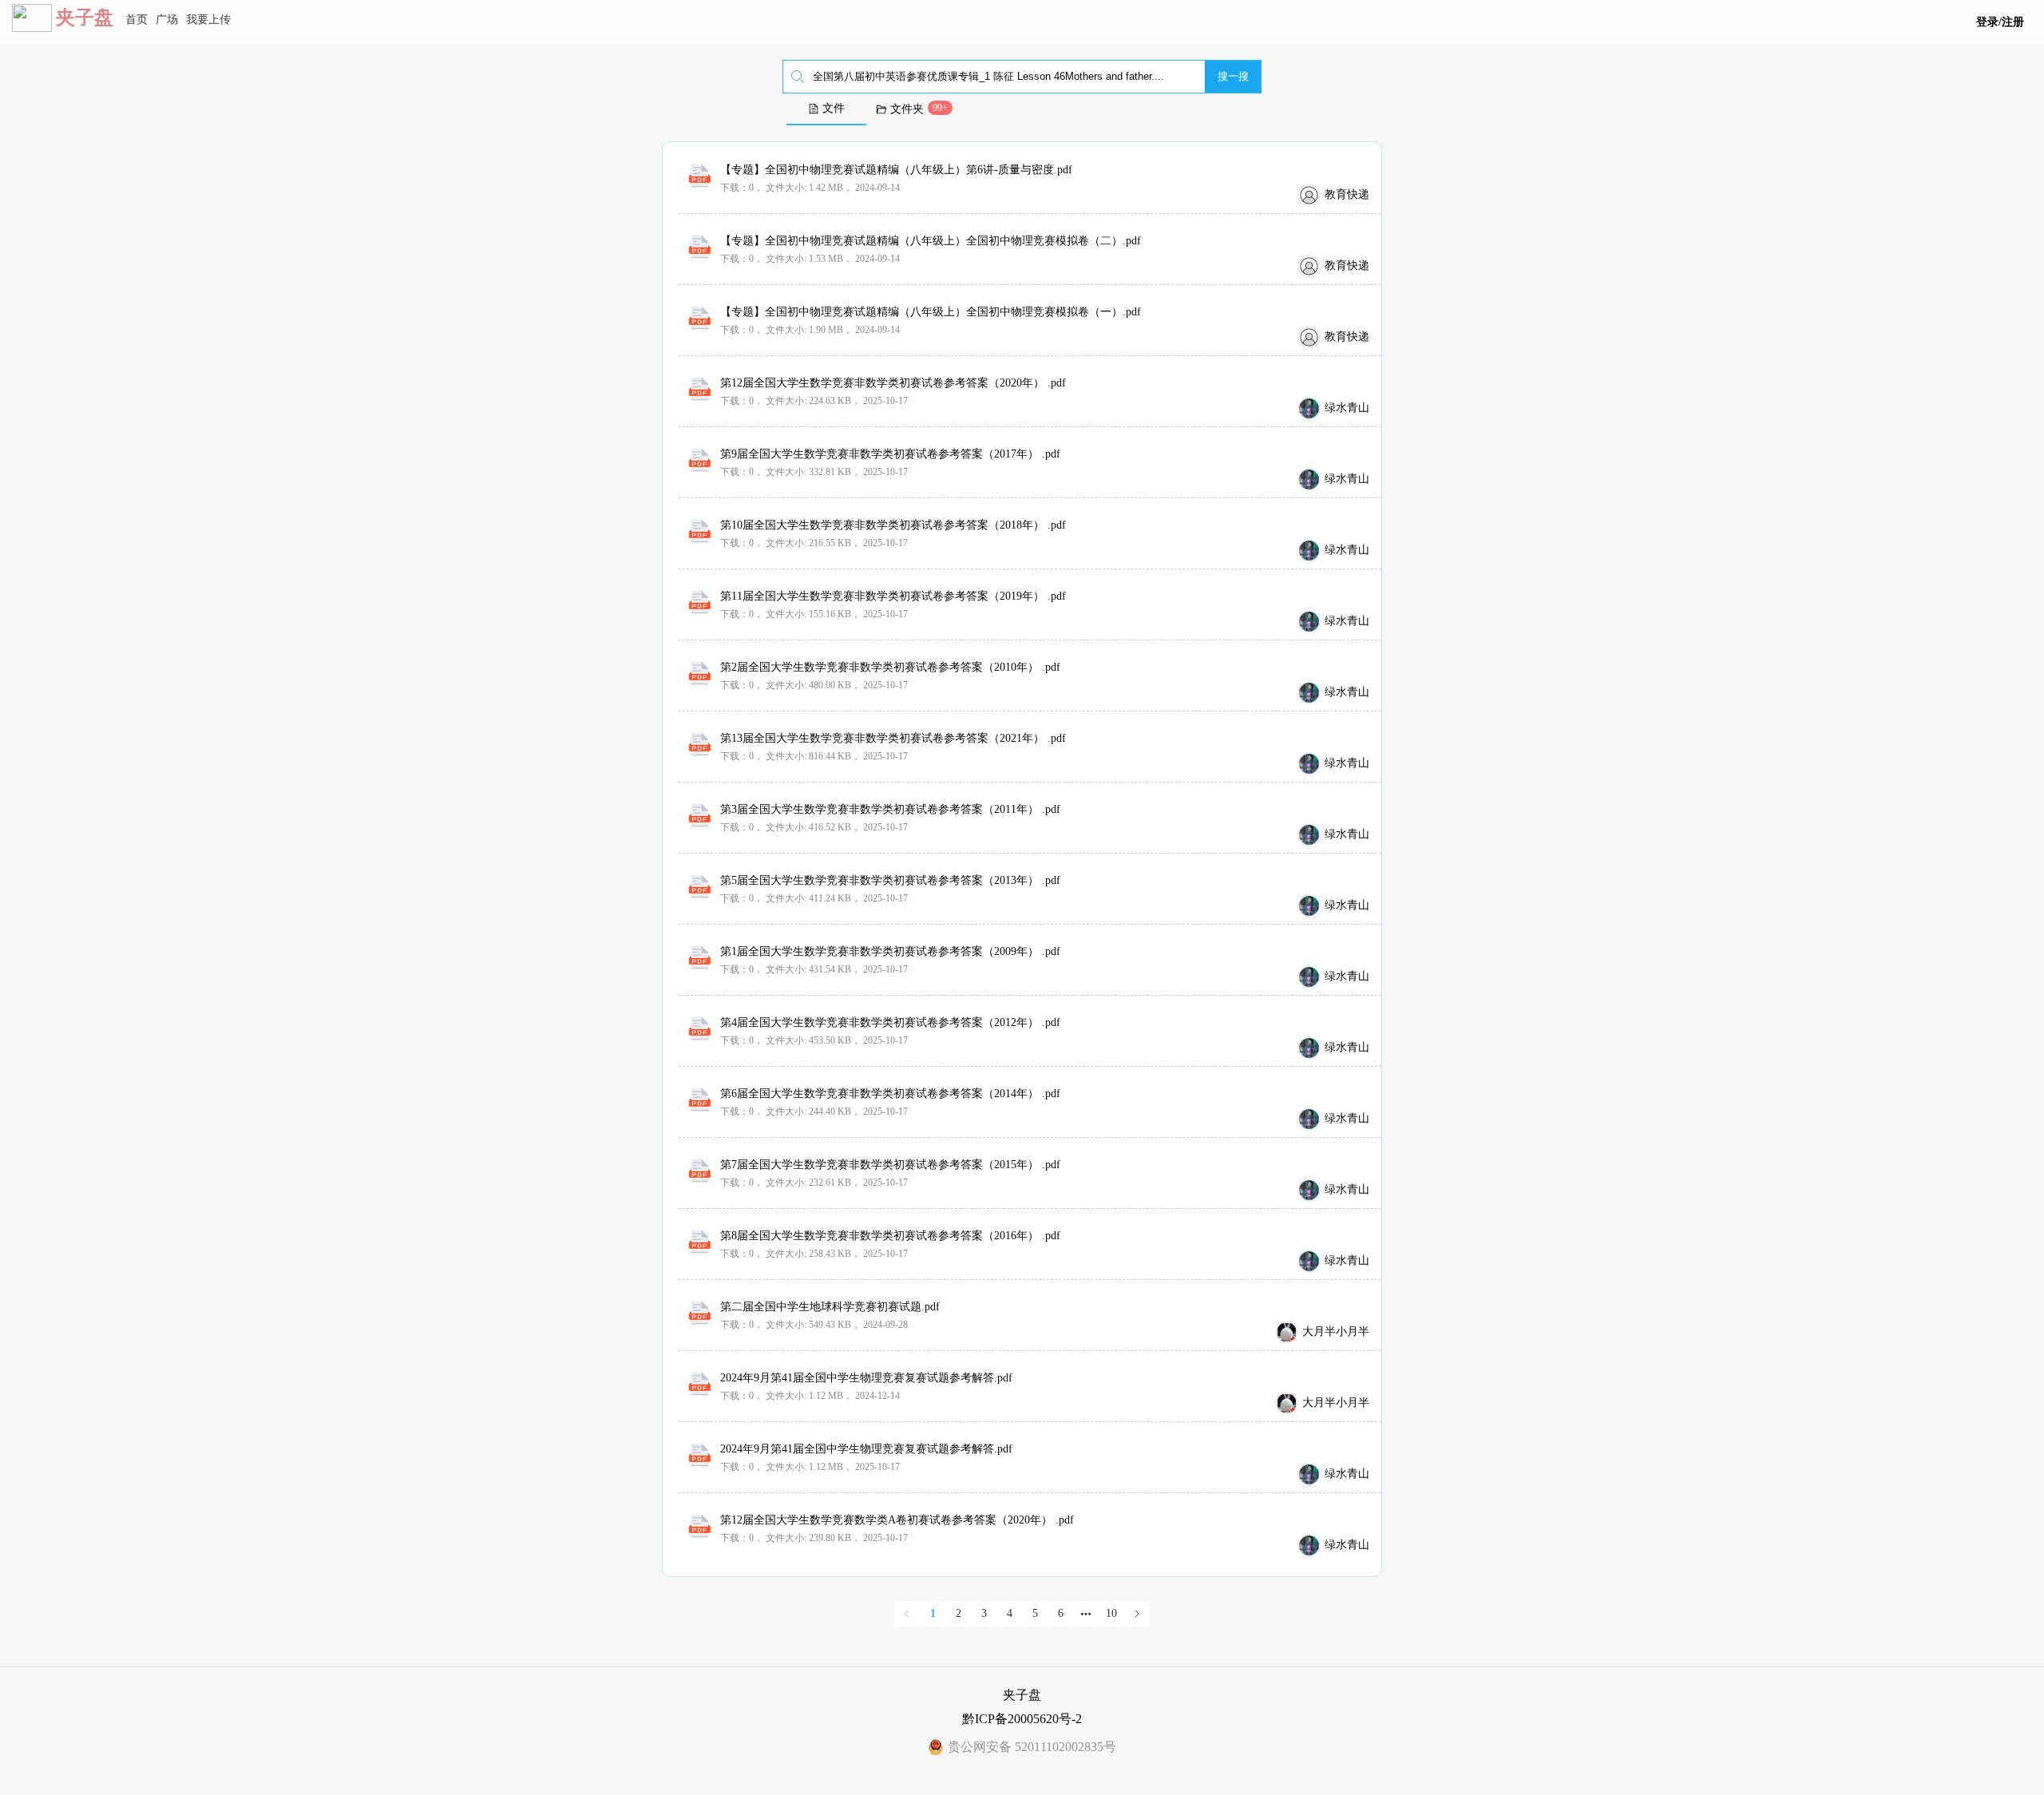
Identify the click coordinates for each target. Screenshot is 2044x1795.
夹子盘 (85, 18)
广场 (167, 20)
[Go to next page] (1137, 1614)
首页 (137, 20)
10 (1111, 1613)
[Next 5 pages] (1086, 1614)
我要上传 (208, 20)
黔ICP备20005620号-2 (1022, 1719)
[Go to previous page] (907, 1614)
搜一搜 (1233, 76)
